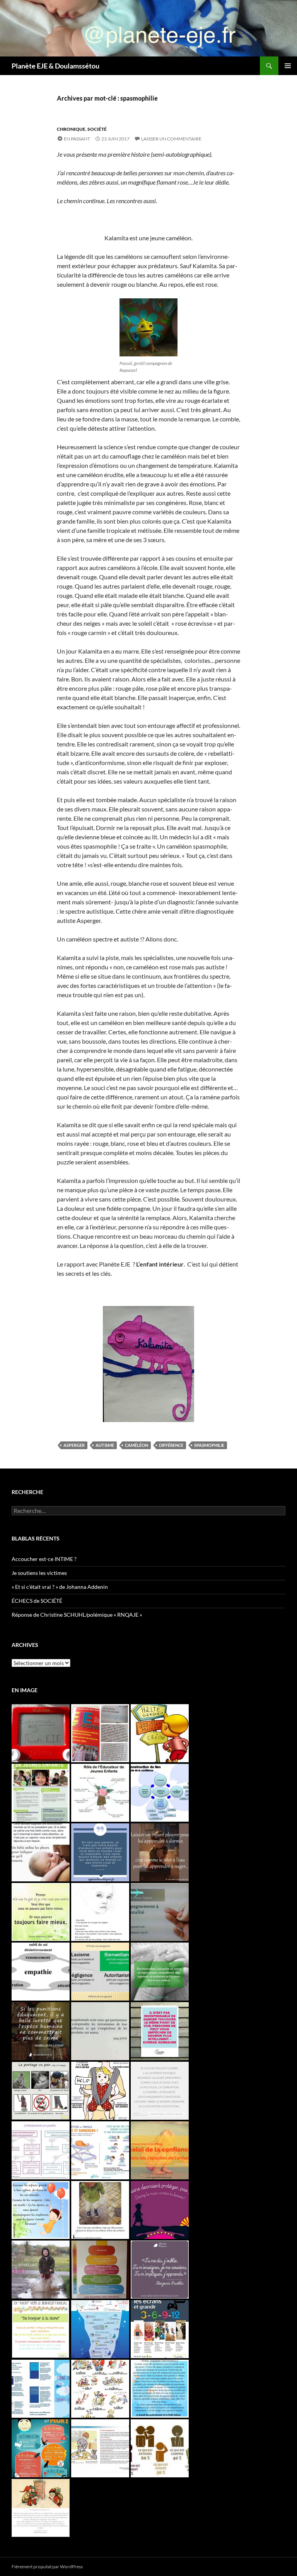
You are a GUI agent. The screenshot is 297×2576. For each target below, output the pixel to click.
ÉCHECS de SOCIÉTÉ (37, 1601)
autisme (105, 1445)
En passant (77, 139)
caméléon (137, 1445)
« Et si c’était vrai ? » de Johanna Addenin (60, 1587)
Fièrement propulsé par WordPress (47, 2567)
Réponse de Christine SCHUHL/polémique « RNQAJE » (77, 1615)
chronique (71, 129)
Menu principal (288, 66)
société (97, 129)
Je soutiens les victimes (39, 1573)
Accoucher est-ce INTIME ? (44, 1559)
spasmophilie (209, 1445)
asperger (74, 1445)
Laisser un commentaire (171, 139)
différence (171, 1445)
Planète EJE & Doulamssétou (55, 66)
